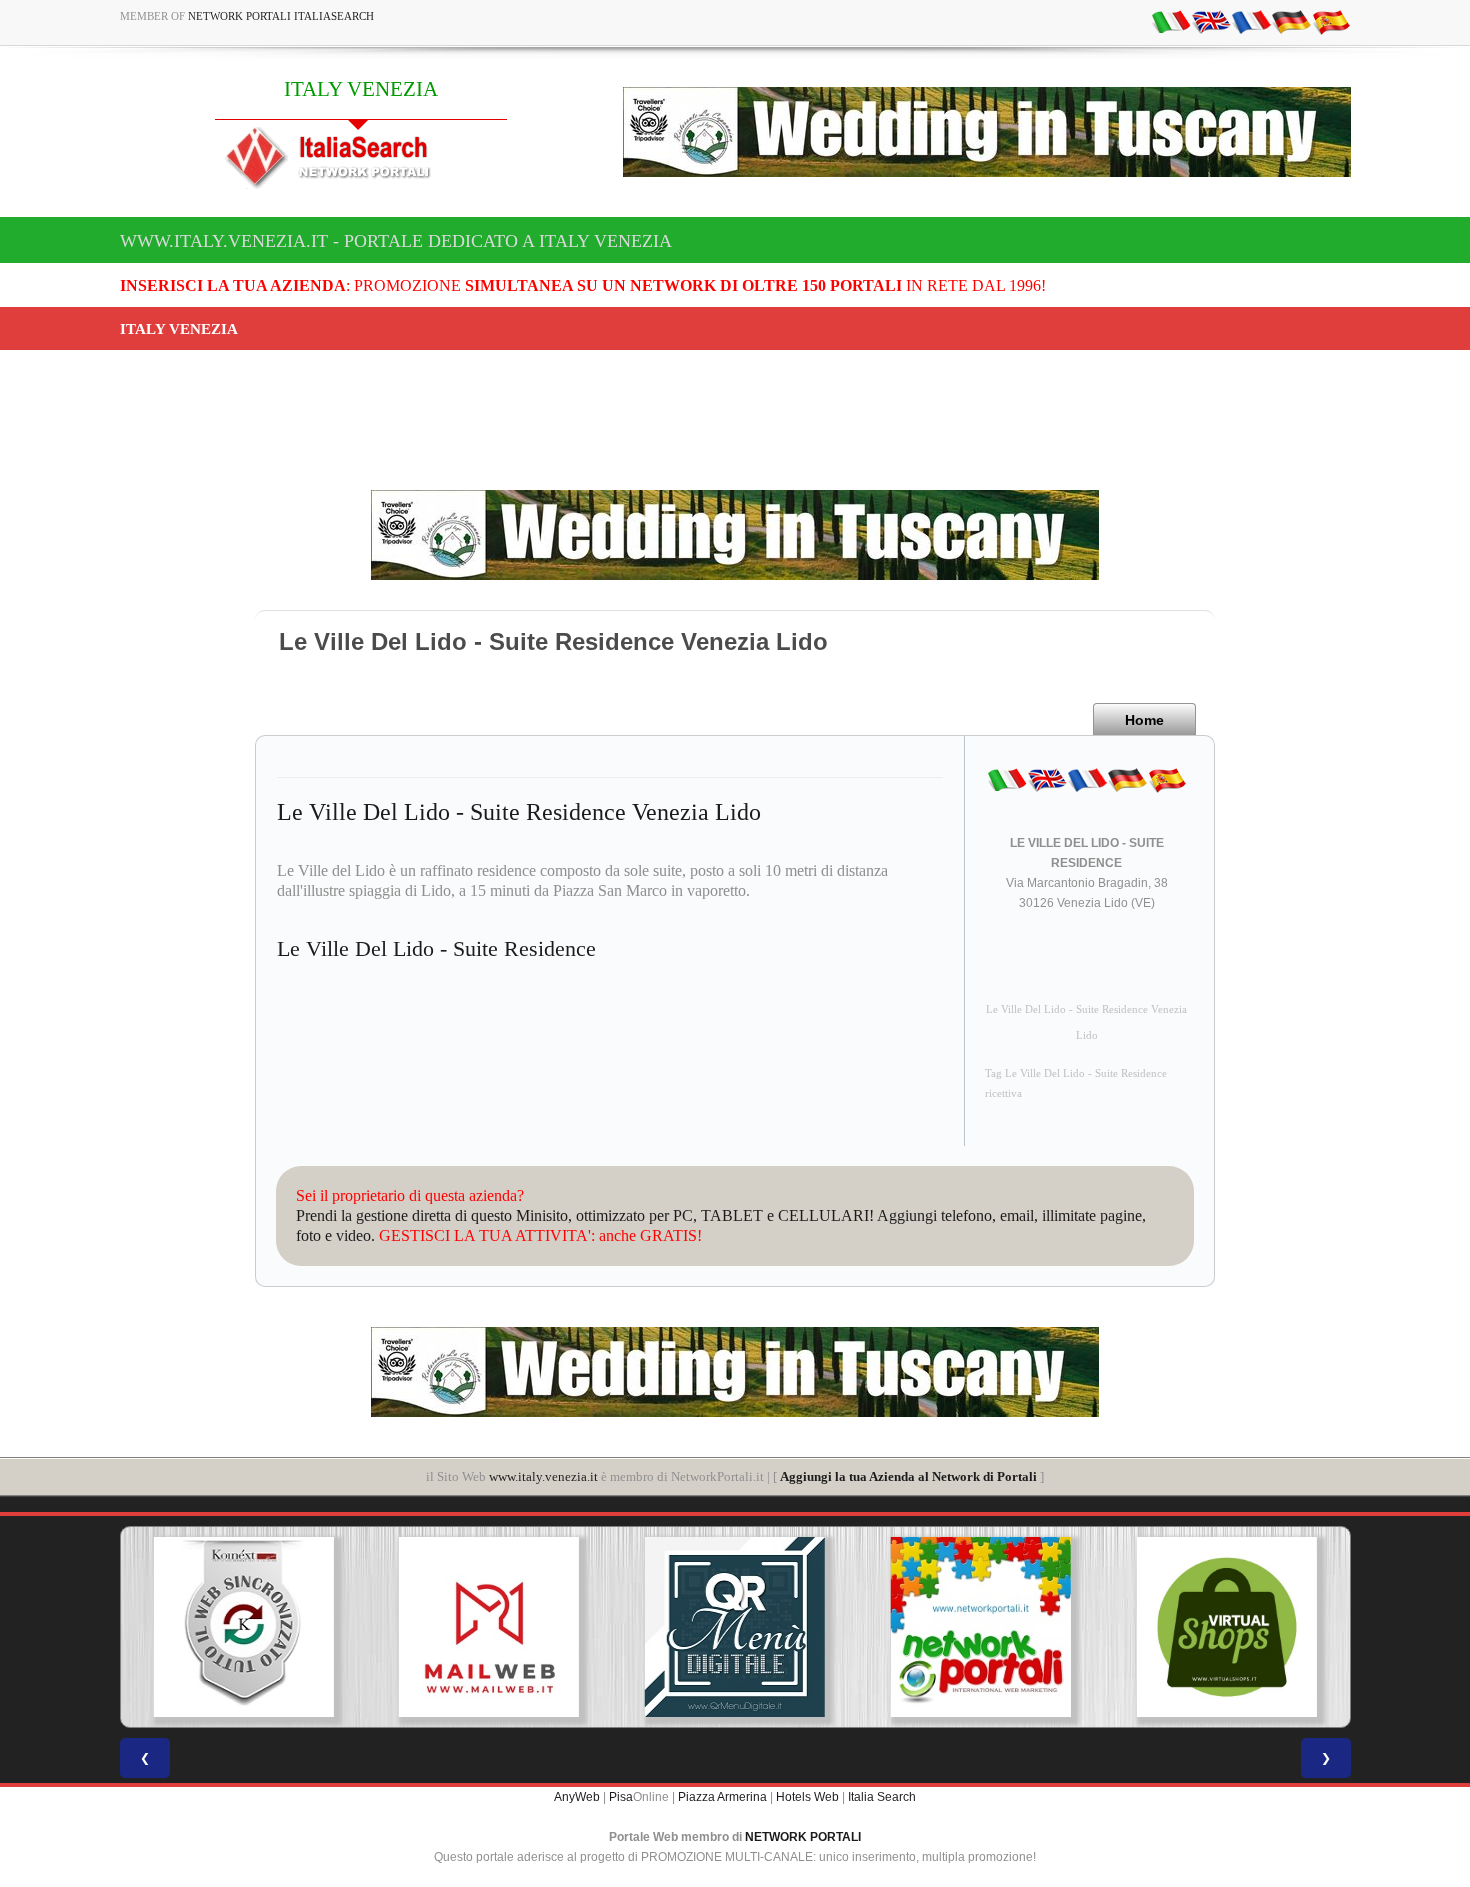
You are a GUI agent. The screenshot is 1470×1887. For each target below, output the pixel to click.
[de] (1291, 21)
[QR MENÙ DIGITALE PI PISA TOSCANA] (735, 1627)
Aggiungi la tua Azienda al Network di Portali (908, 1476)
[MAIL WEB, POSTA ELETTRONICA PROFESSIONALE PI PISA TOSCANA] (489, 1627)
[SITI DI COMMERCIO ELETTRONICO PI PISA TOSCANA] (1227, 1627)
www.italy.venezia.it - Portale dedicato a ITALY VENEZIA (396, 241)
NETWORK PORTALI (803, 1837)
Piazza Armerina (722, 1797)
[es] (1331, 21)
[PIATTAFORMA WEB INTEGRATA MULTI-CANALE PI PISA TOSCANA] (243, 1627)
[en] (1211, 21)
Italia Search (882, 1797)
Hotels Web (807, 1797)
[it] (1171, 21)
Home (1144, 720)
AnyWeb (577, 1797)
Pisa (621, 1797)
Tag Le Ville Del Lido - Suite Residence (1076, 1073)
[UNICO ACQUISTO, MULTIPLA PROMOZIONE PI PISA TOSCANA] (981, 1627)
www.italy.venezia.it (543, 1476)
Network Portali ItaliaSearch (281, 16)
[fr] (1251, 21)
